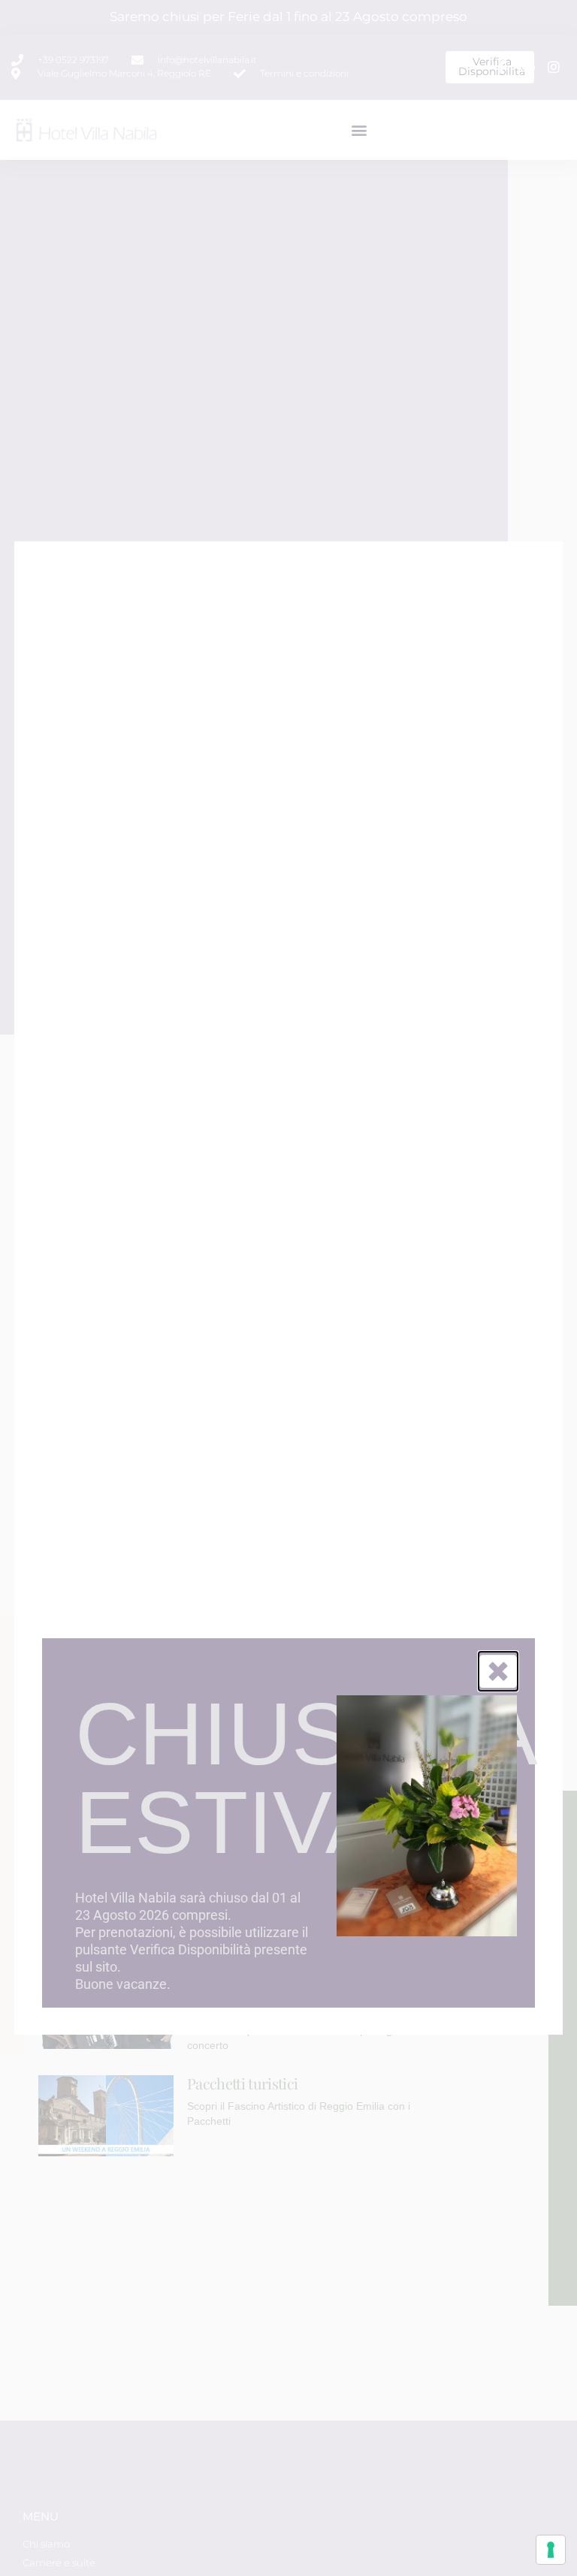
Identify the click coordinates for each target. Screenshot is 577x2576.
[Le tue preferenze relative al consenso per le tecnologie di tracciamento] (551, 2550)
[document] (288, 1288)
